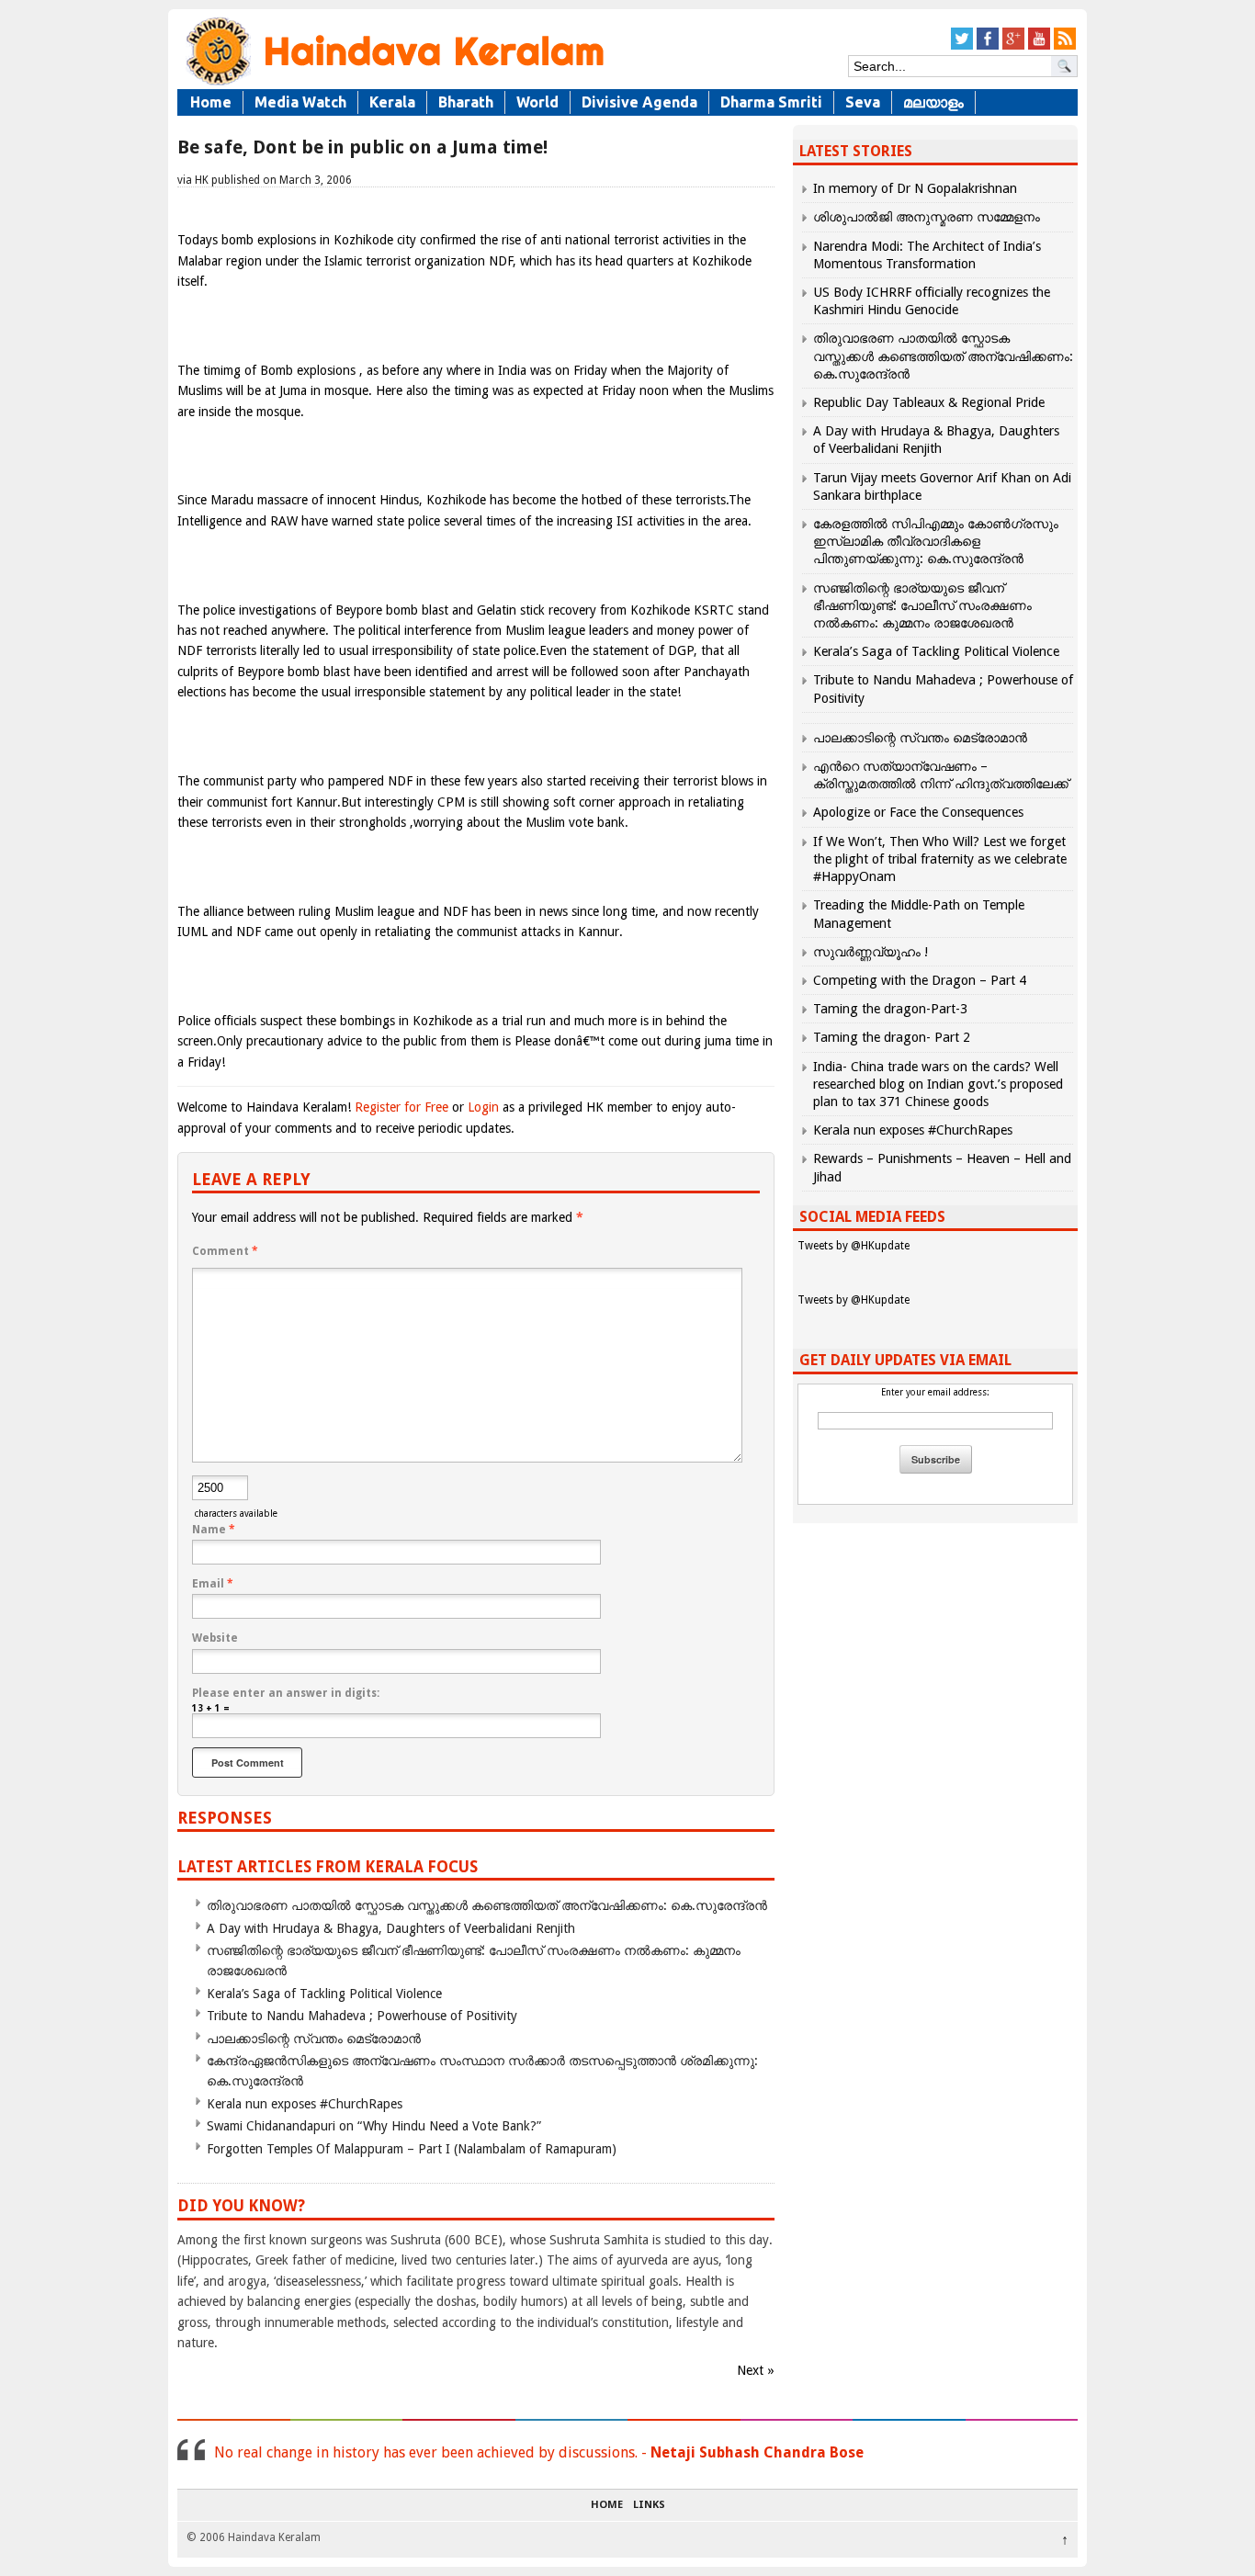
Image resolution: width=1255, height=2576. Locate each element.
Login (483, 1107)
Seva (863, 102)
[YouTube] (1039, 46)
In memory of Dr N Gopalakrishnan (915, 188)
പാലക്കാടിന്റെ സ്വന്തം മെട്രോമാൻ (314, 2039)
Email (213, 1584)
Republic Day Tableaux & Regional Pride (929, 402)
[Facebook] (988, 46)
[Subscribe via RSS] (1065, 46)
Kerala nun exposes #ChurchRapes (305, 2104)
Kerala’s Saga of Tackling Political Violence (324, 1994)
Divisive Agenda (639, 102)
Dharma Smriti (771, 102)
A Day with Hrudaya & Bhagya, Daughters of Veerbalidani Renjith (391, 1928)
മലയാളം (933, 102)
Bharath (466, 102)
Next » (756, 2370)
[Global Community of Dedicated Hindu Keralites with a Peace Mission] (393, 84)
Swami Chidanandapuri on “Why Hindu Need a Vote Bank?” (374, 2126)
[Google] (1013, 46)
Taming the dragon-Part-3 (890, 1009)
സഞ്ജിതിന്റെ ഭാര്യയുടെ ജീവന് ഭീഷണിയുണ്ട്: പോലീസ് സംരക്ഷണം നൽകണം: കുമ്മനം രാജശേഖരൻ (922, 605)
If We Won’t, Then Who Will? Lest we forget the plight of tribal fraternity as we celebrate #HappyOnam (940, 859)
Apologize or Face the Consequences (918, 812)
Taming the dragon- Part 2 (892, 1037)
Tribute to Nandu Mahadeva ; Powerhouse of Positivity (362, 2016)
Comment (225, 1251)
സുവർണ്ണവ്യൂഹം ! (871, 952)
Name (214, 1530)
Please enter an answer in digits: (286, 1693)
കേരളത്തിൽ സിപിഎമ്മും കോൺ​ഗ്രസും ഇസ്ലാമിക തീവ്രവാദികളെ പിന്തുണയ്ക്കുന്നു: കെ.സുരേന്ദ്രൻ (936, 541)
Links (649, 2505)
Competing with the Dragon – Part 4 (920, 980)
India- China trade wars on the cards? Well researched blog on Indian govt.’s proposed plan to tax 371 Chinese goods (938, 1084)
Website (215, 1638)
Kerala (392, 102)
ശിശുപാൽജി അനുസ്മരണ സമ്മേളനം (927, 217)
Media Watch (300, 102)
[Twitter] (962, 46)
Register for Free (401, 1107)
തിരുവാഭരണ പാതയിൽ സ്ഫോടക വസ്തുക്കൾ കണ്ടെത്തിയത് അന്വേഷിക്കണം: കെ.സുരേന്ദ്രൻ (487, 1905)
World (537, 102)
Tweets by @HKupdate (854, 1246)
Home (211, 102)
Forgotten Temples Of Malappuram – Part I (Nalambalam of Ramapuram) (412, 2149)
